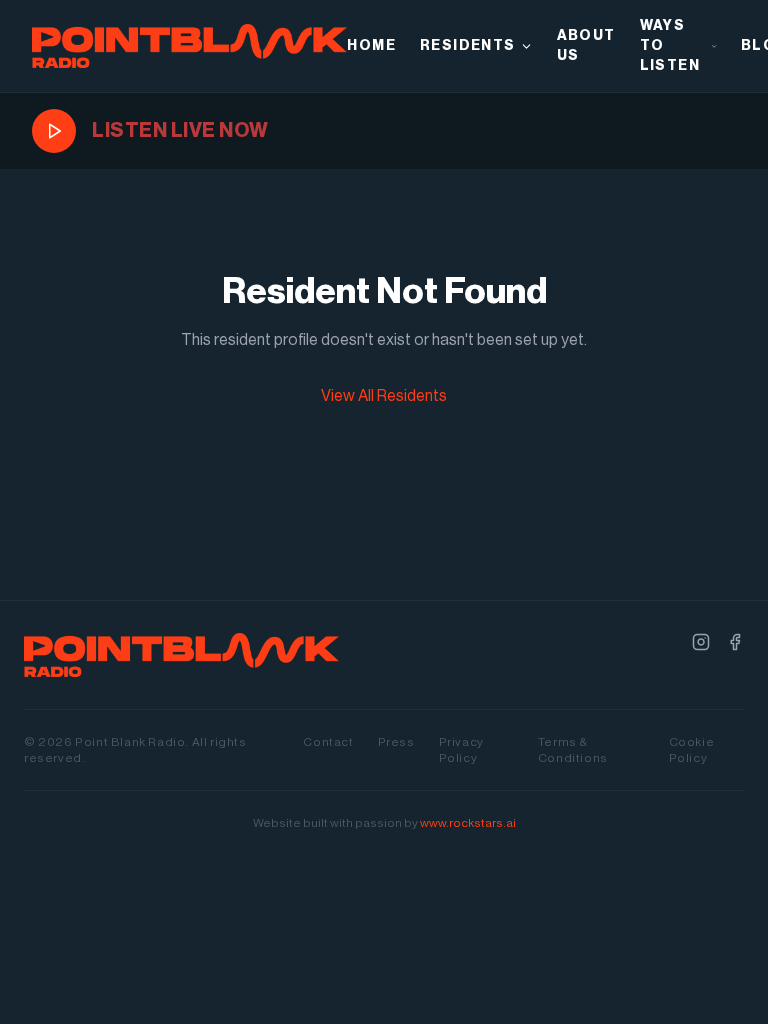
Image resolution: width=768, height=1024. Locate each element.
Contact (328, 742)
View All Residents (384, 396)
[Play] (54, 131)
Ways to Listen (670, 46)
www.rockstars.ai (468, 823)
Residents (468, 46)
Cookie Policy (692, 750)
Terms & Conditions (573, 750)
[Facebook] (735, 642)
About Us (586, 46)
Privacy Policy (461, 750)
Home (371, 46)
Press (396, 742)
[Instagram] (701, 642)
